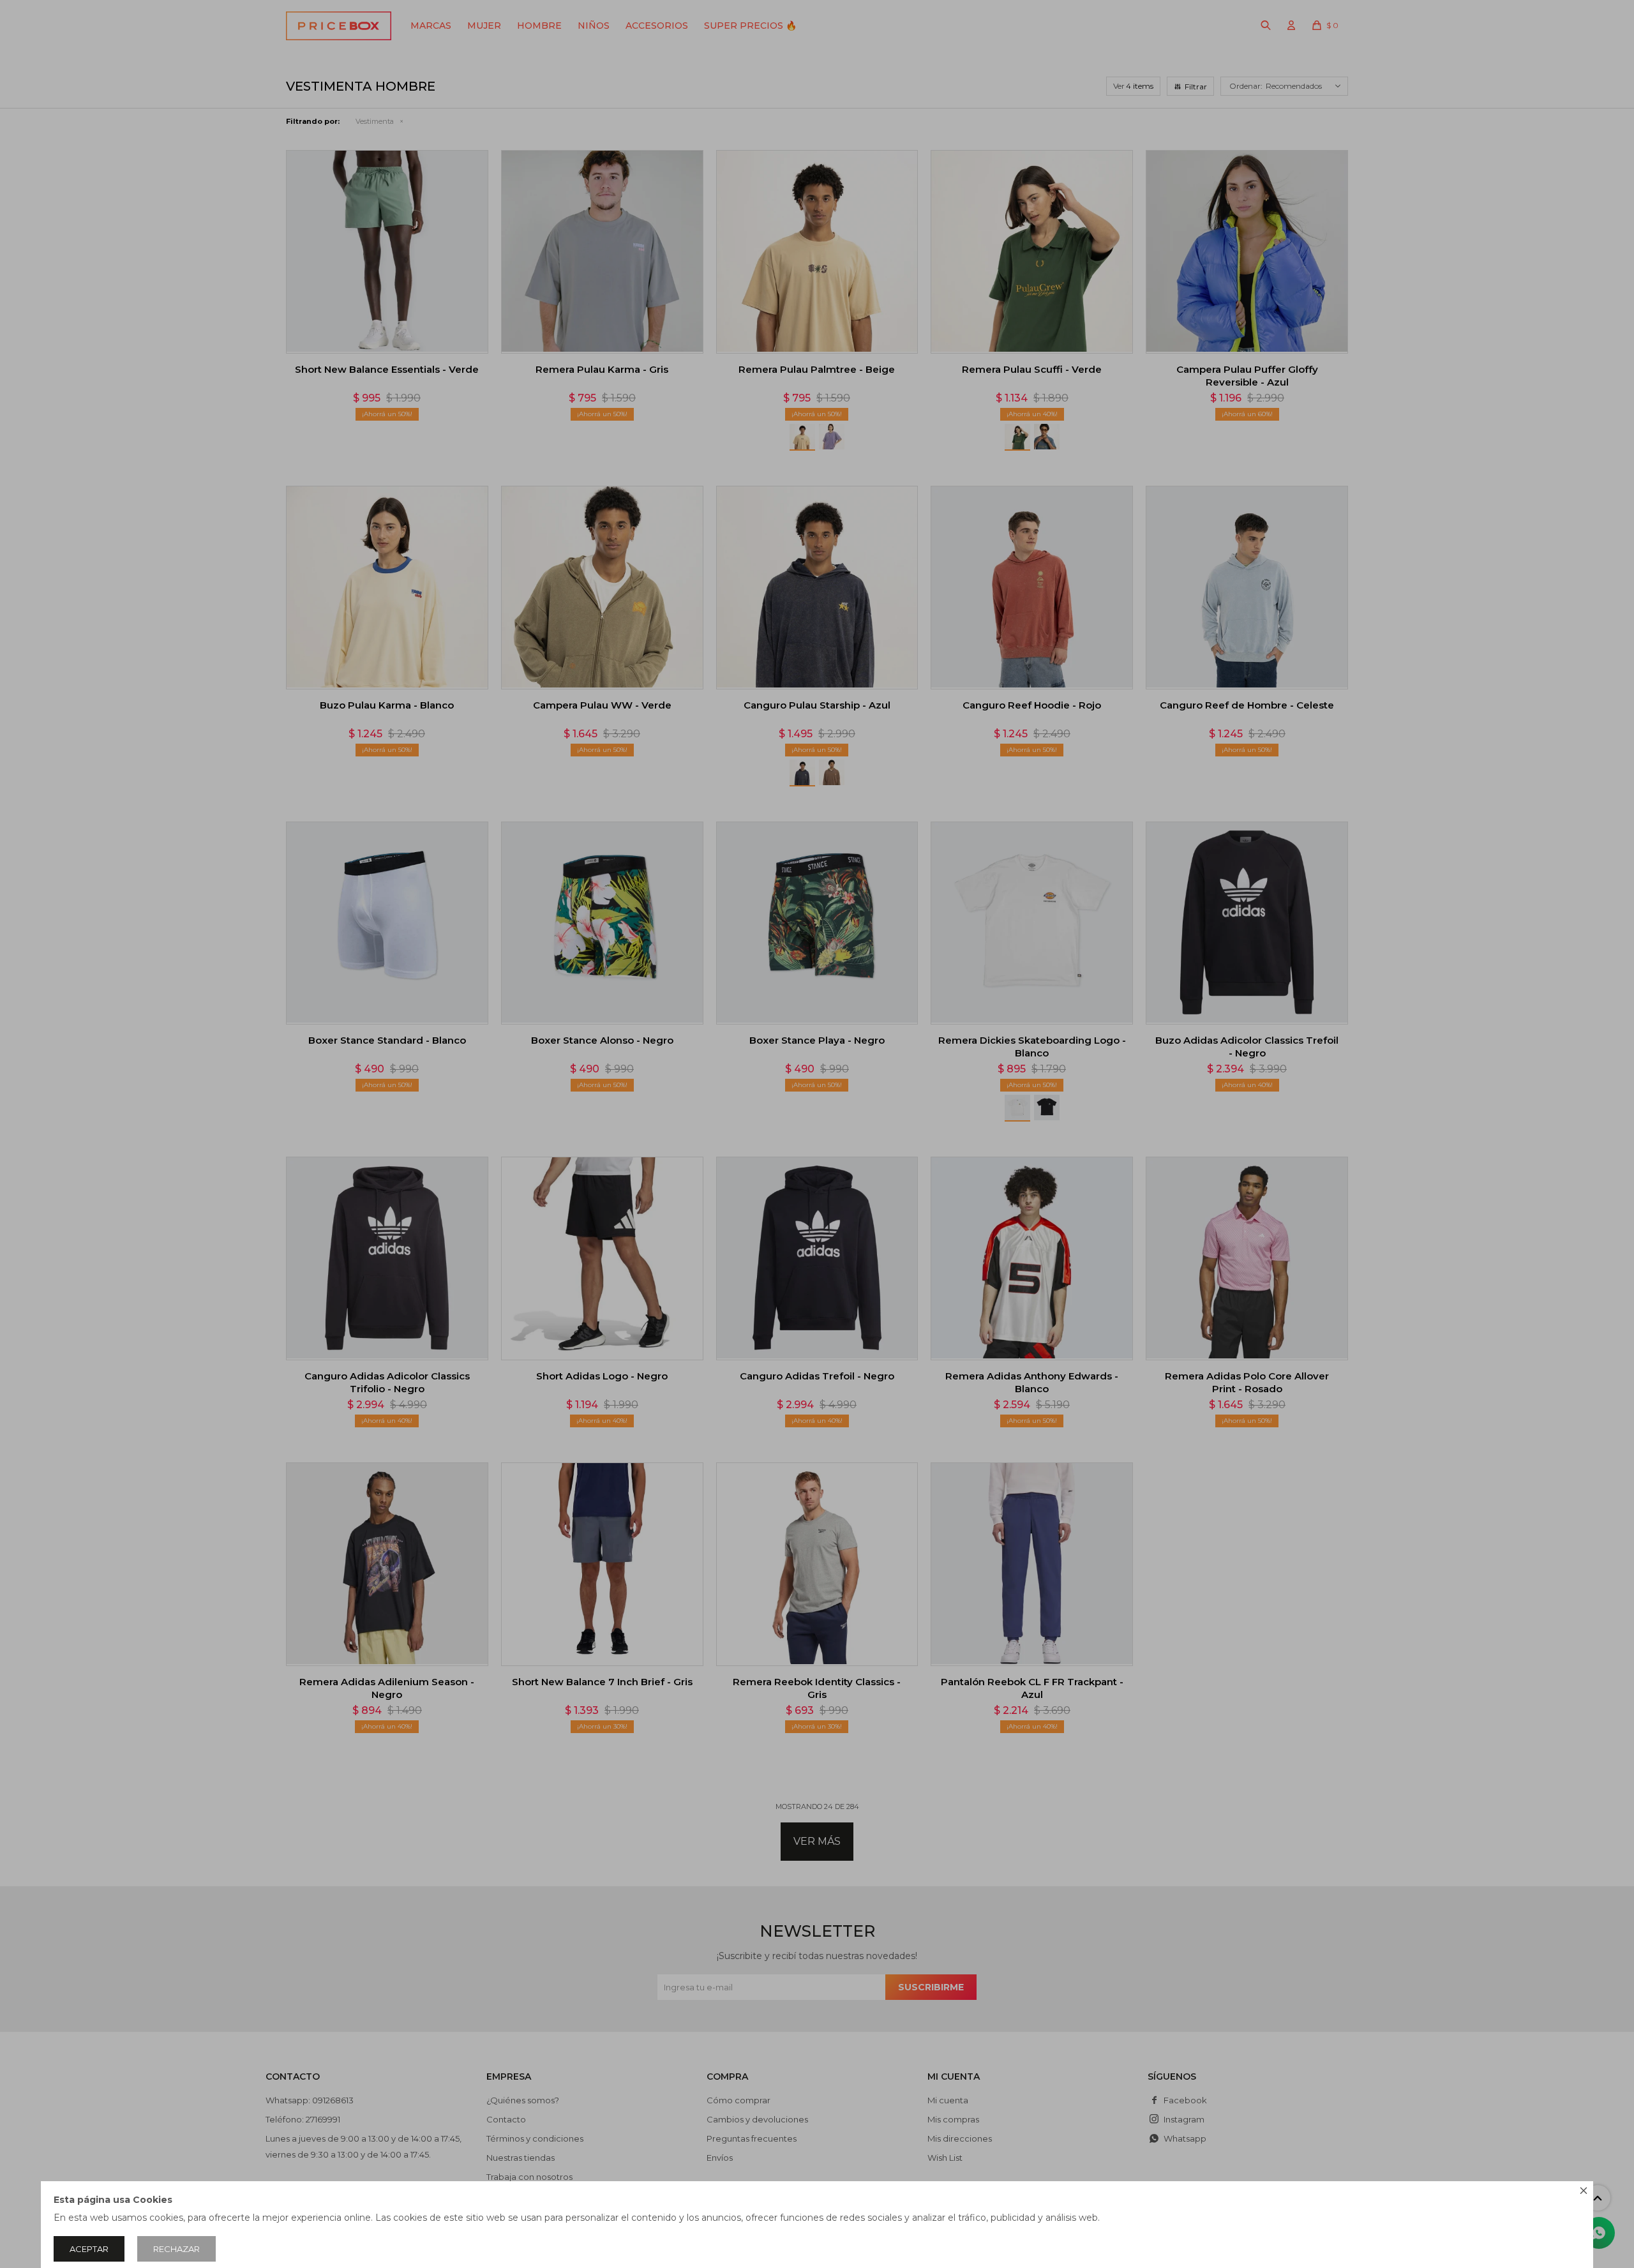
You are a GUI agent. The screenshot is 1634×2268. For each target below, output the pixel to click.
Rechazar (176, 2249)
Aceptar (89, 2249)
